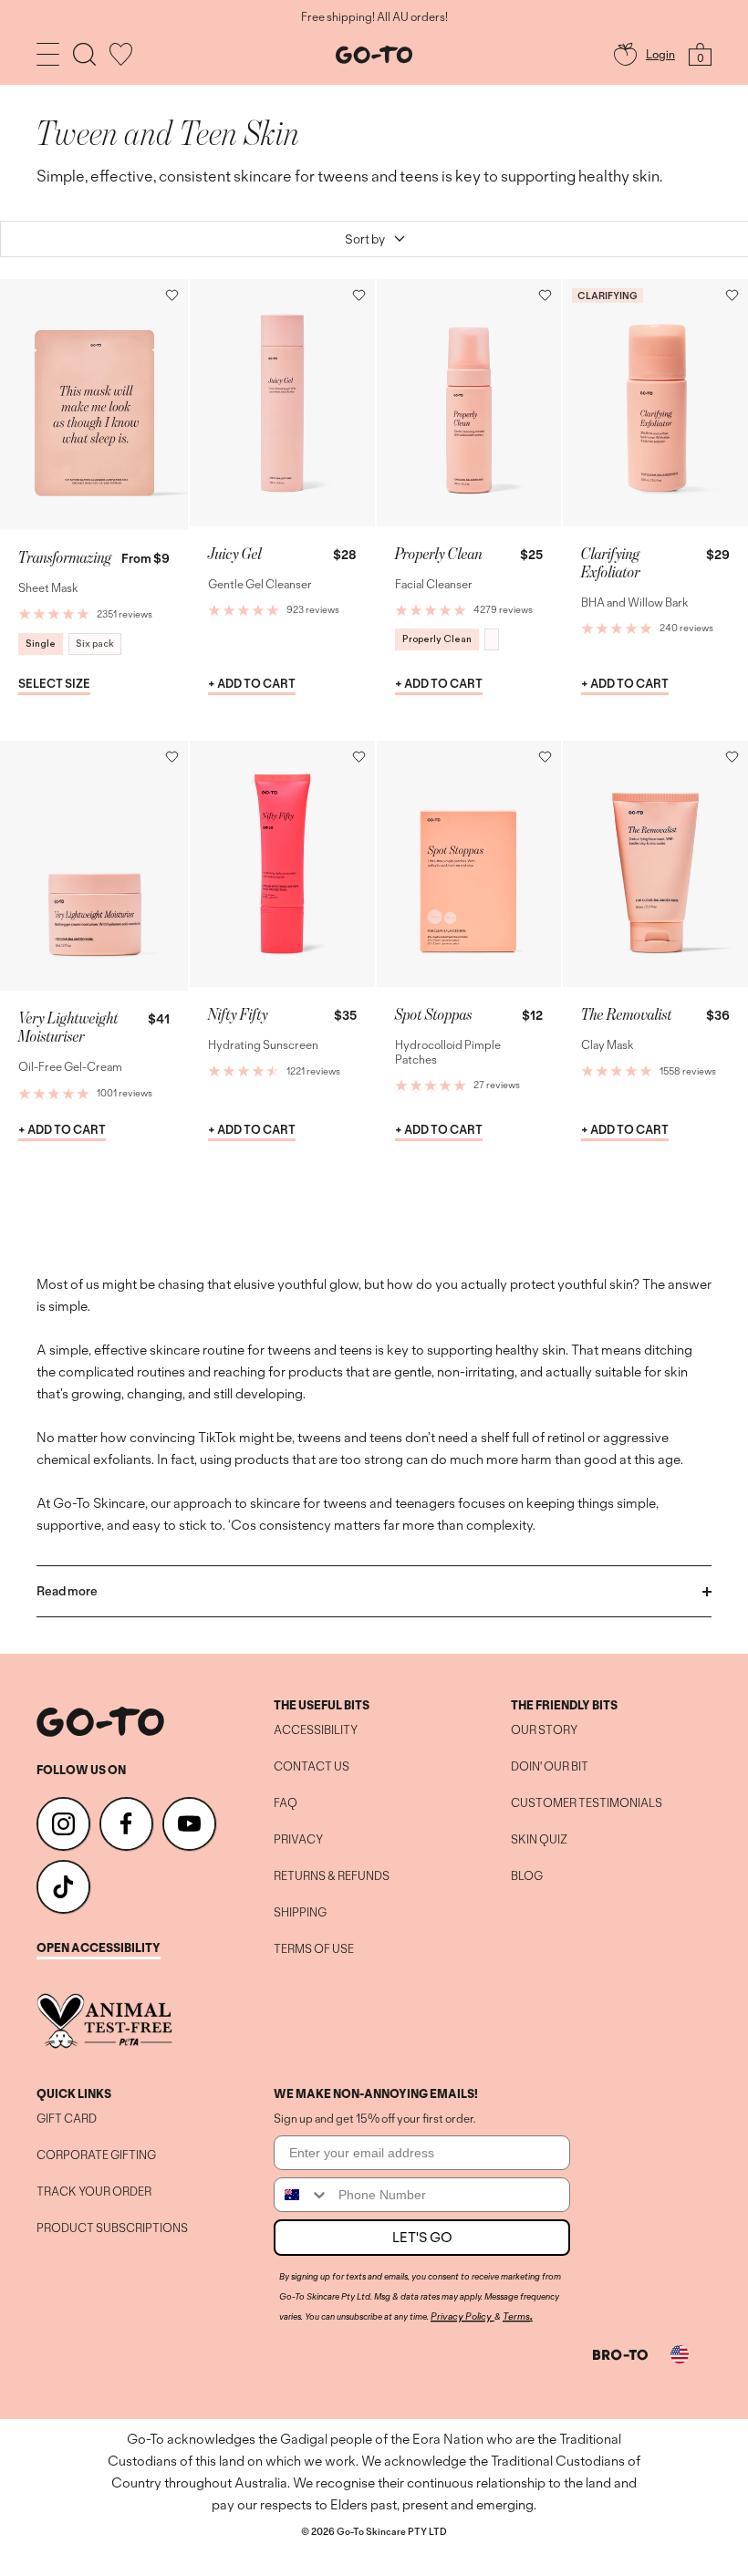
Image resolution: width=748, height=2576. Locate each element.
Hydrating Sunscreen (263, 1045)
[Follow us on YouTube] (189, 1824)
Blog (527, 1876)
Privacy (298, 1840)
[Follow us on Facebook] (126, 1824)
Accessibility (316, 1730)
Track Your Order (94, 2192)
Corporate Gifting (96, 2155)
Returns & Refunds (332, 1876)
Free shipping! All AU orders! (374, 17)
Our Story (544, 1730)
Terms (516, 2316)
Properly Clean (437, 639)
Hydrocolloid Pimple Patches (448, 1052)
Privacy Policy (461, 2316)
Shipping (300, 1913)
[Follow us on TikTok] (63, 1887)
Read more (67, 1591)
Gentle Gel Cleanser (260, 584)
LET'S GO (422, 2237)
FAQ (286, 1803)
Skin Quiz (539, 1840)
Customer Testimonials (587, 1803)
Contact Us (312, 1767)
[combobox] (302, 2195)
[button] (172, 295)
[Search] (84, 54)
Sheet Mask (48, 588)
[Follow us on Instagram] (63, 1824)
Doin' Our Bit (550, 1767)
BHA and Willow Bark (635, 602)
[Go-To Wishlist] (121, 54)
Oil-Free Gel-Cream (70, 1067)
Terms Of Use (314, 1949)
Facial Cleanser (434, 584)
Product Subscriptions (112, 2228)
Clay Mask (608, 1045)
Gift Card (67, 2119)
